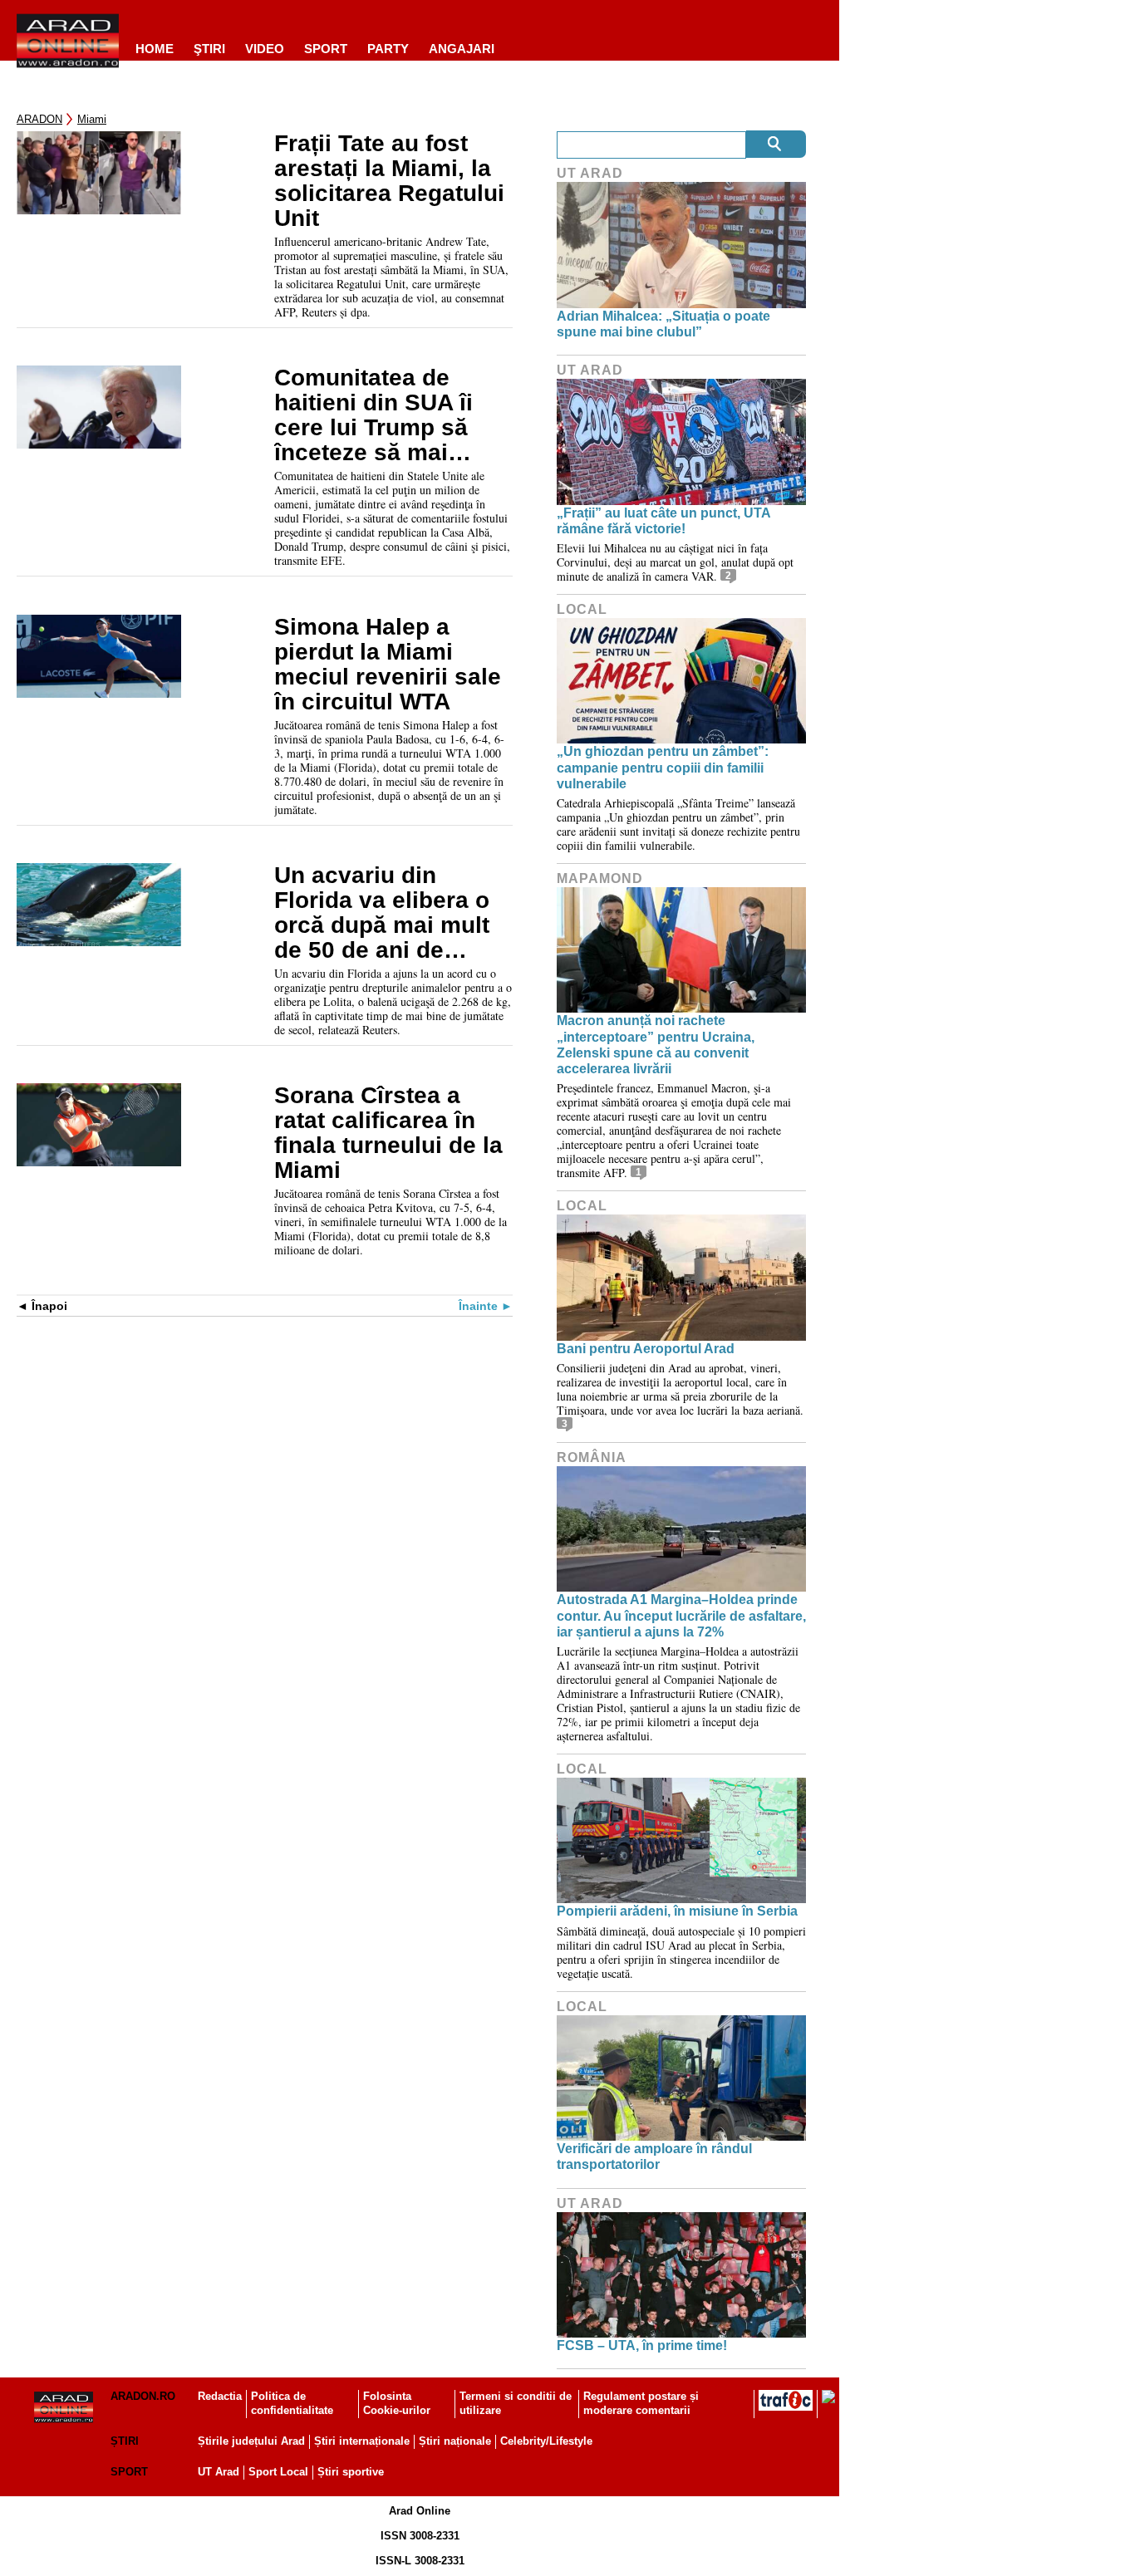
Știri (125, 2441)
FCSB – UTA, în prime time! (642, 2345)
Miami (92, 119)
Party (388, 49)
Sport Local (278, 2472)
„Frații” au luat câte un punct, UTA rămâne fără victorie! (663, 521)
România (592, 1457)
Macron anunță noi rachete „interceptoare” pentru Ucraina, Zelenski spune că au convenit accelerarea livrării (656, 1045)
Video (265, 49)
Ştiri (209, 49)
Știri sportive (351, 2472)
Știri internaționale (362, 2441)
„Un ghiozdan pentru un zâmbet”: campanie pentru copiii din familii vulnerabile (663, 767)
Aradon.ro (143, 2396)
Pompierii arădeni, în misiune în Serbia (677, 1911)
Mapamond (600, 878)
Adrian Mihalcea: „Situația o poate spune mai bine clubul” (663, 324)
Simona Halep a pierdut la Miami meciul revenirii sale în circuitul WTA (388, 665)
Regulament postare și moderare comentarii (641, 2403)
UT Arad (590, 173)
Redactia (220, 2396)
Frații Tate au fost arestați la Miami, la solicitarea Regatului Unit (389, 181)
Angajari (462, 49)
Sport (326, 49)
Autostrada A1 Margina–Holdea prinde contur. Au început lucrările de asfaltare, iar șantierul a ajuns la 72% (681, 1615)
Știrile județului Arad (251, 2441)
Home (155, 49)
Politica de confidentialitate (292, 2403)
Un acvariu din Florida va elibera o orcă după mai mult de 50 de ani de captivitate (382, 913)
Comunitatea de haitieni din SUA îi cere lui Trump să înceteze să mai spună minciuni (373, 415)
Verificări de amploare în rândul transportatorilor (654, 2156)
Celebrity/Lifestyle (546, 2441)
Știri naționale (455, 2441)
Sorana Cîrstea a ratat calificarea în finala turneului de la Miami (388, 1133)
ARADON (39, 119)
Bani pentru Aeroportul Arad (646, 1349)
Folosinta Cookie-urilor (397, 2403)
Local (582, 609)
